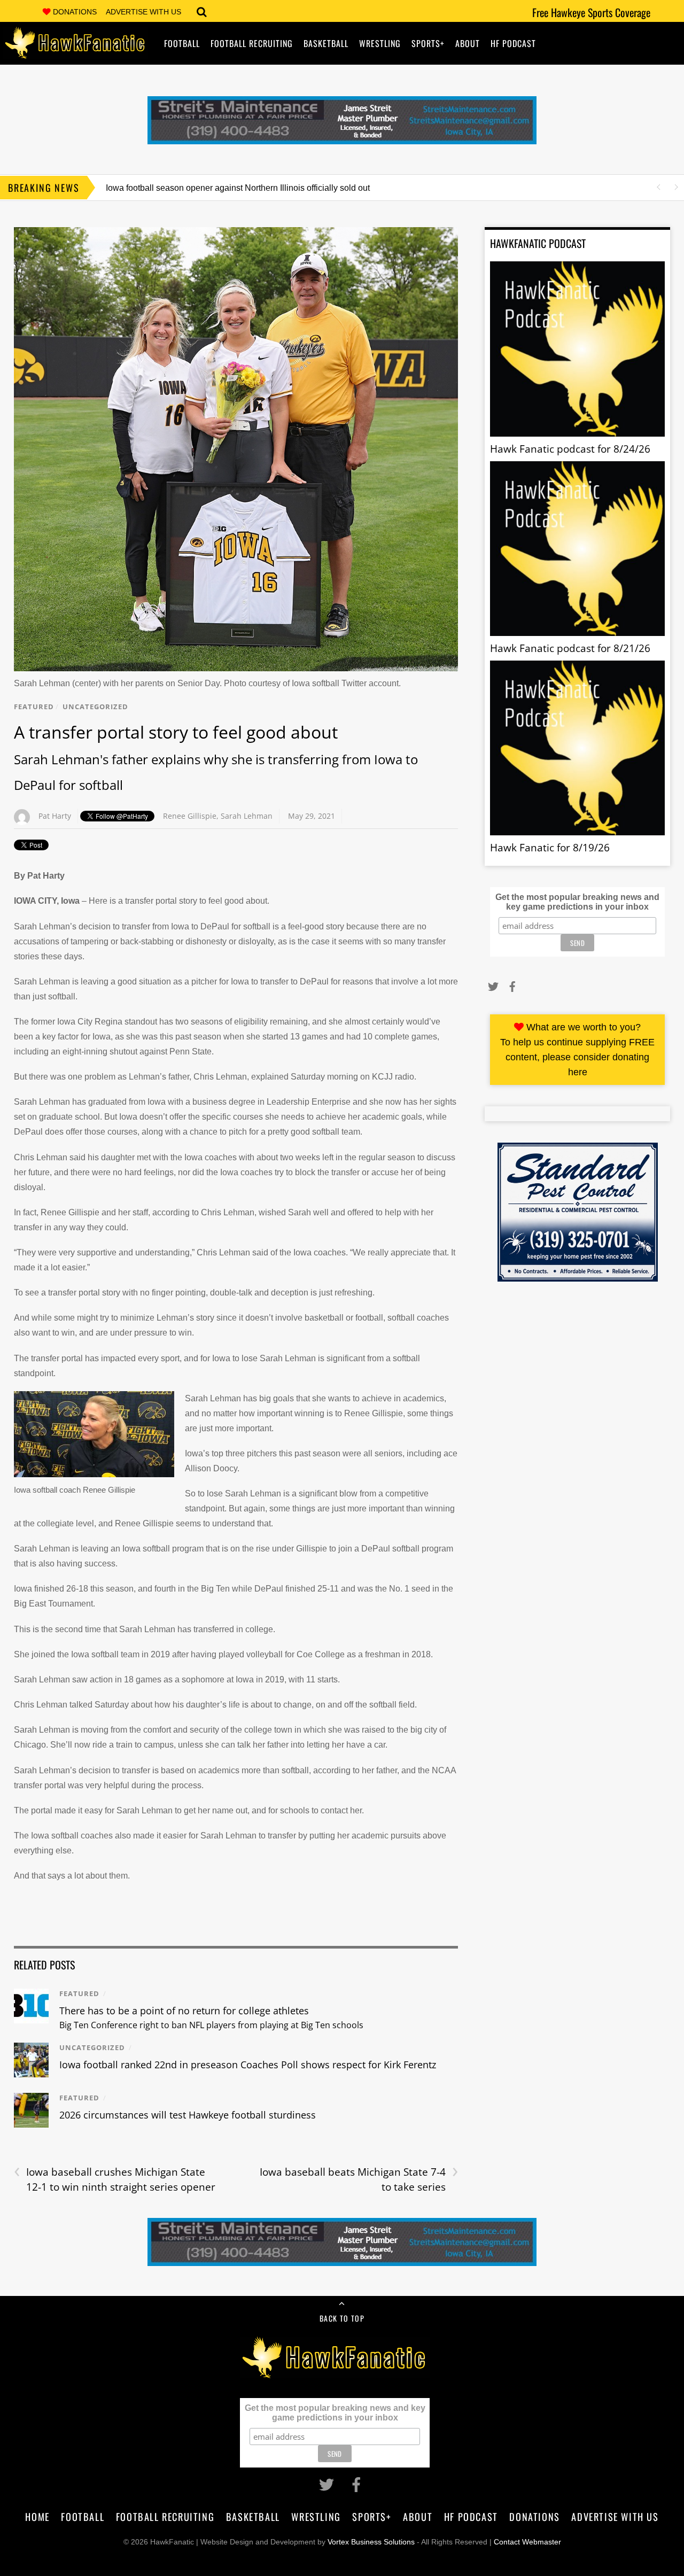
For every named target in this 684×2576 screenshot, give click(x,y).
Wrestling (380, 43)
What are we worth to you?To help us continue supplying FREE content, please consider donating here (577, 1050)
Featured (34, 707)
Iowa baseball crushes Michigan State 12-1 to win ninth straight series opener (115, 2179)
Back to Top (342, 2318)
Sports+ (428, 43)
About (468, 43)
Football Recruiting (252, 43)
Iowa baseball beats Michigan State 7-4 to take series (359, 2179)
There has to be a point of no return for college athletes (211, 2018)
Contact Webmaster (527, 2542)
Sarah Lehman (247, 816)
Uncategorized (95, 707)
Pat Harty (55, 816)
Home (37, 2516)
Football (182, 43)
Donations (75, 12)
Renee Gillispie (190, 816)
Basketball (326, 43)
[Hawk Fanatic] (75, 51)
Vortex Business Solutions (371, 2542)
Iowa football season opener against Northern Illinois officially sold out (238, 188)
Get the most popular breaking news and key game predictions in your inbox (577, 902)
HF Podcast (513, 43)
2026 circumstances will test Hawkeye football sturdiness (188, 2115)
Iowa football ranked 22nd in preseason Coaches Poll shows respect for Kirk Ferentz (248, 2065)
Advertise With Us (143, 12)
